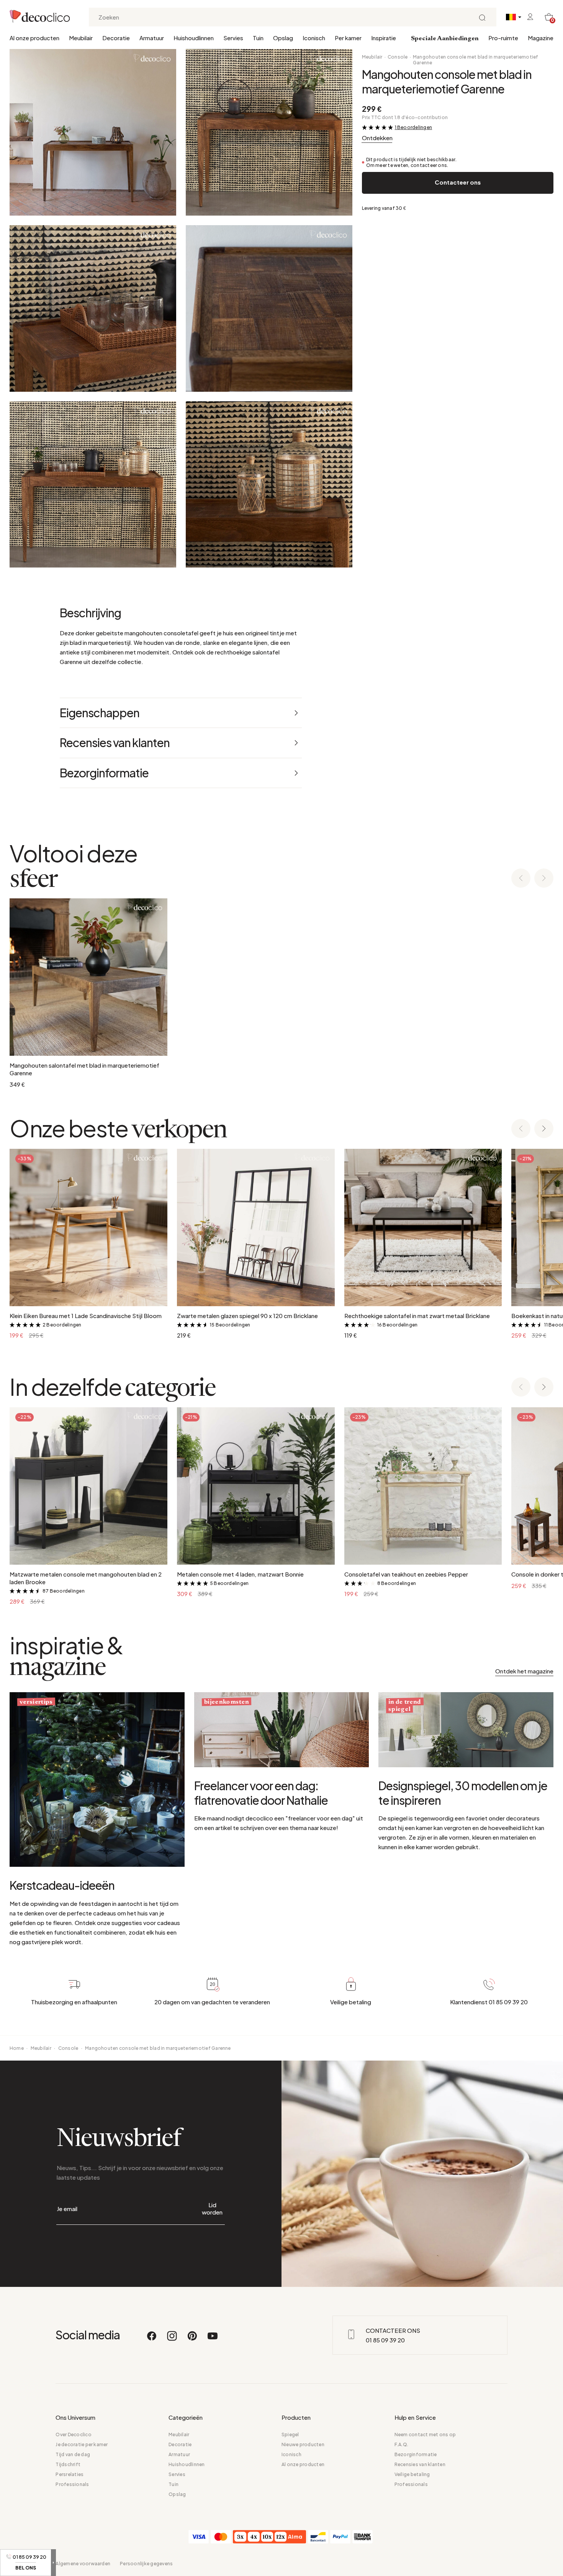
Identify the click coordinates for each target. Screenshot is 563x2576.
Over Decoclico (73, 2435)
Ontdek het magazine (524, 1671)
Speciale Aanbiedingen (445, 39)
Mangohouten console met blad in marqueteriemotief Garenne (476, 60)
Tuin (258, 38)
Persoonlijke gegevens (146, 2564)
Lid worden (212, 2208)
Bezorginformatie (416, 2454)
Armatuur (152, 38)
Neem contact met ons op (425, 2435)
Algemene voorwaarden (83, 2564)
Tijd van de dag (73, 2454)
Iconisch (314, 38)
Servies (233, 38)
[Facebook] (152, 2339)
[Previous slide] (521, 879)
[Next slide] (544, 879)
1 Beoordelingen (414, 127)
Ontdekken (377, 138)
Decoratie (116, 38)
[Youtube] (213, 2339)
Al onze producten (34, 38)
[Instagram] (172, 2339)
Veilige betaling (412, 2474)
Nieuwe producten (303, 2444)
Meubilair (81, 38)
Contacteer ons (458, 182)
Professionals (72, 2484)
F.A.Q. (401, 2444)
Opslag (283, 38)
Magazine (541, 38)
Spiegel (290, 2435)
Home (17, 2048)
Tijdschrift (68, 2464)
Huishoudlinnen (194, 38)
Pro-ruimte (503, 38)
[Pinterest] (193, 2339)
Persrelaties (70, 2474)
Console (398, 57)
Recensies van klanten (420, 2464)
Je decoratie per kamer (82, 2444)
